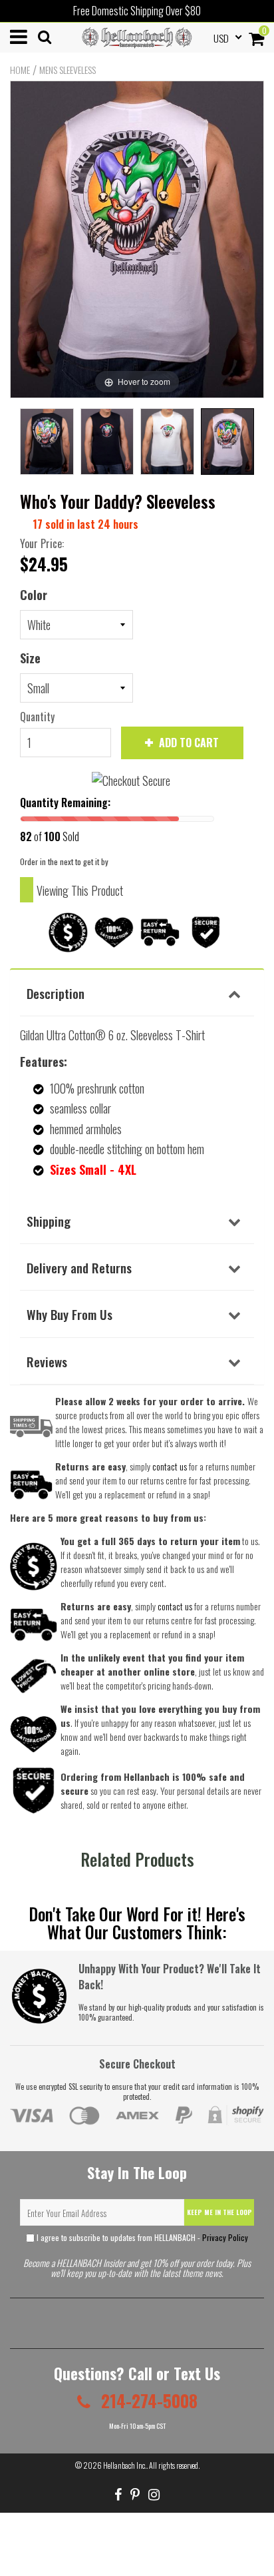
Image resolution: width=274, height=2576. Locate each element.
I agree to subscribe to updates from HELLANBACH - (141, 2237)
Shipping (49, 1221)
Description (56, 993)
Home (20, 70)
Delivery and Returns (79, 1267)
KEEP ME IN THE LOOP (219, 2212)
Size (30, 658)
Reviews (47, 1361)
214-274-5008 (147, 2401)
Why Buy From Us (69, 1314)
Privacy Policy (225, 2237)
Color (34, 595)
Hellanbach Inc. (125, 2465)
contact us (175, 1606)
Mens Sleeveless (68, 70)
